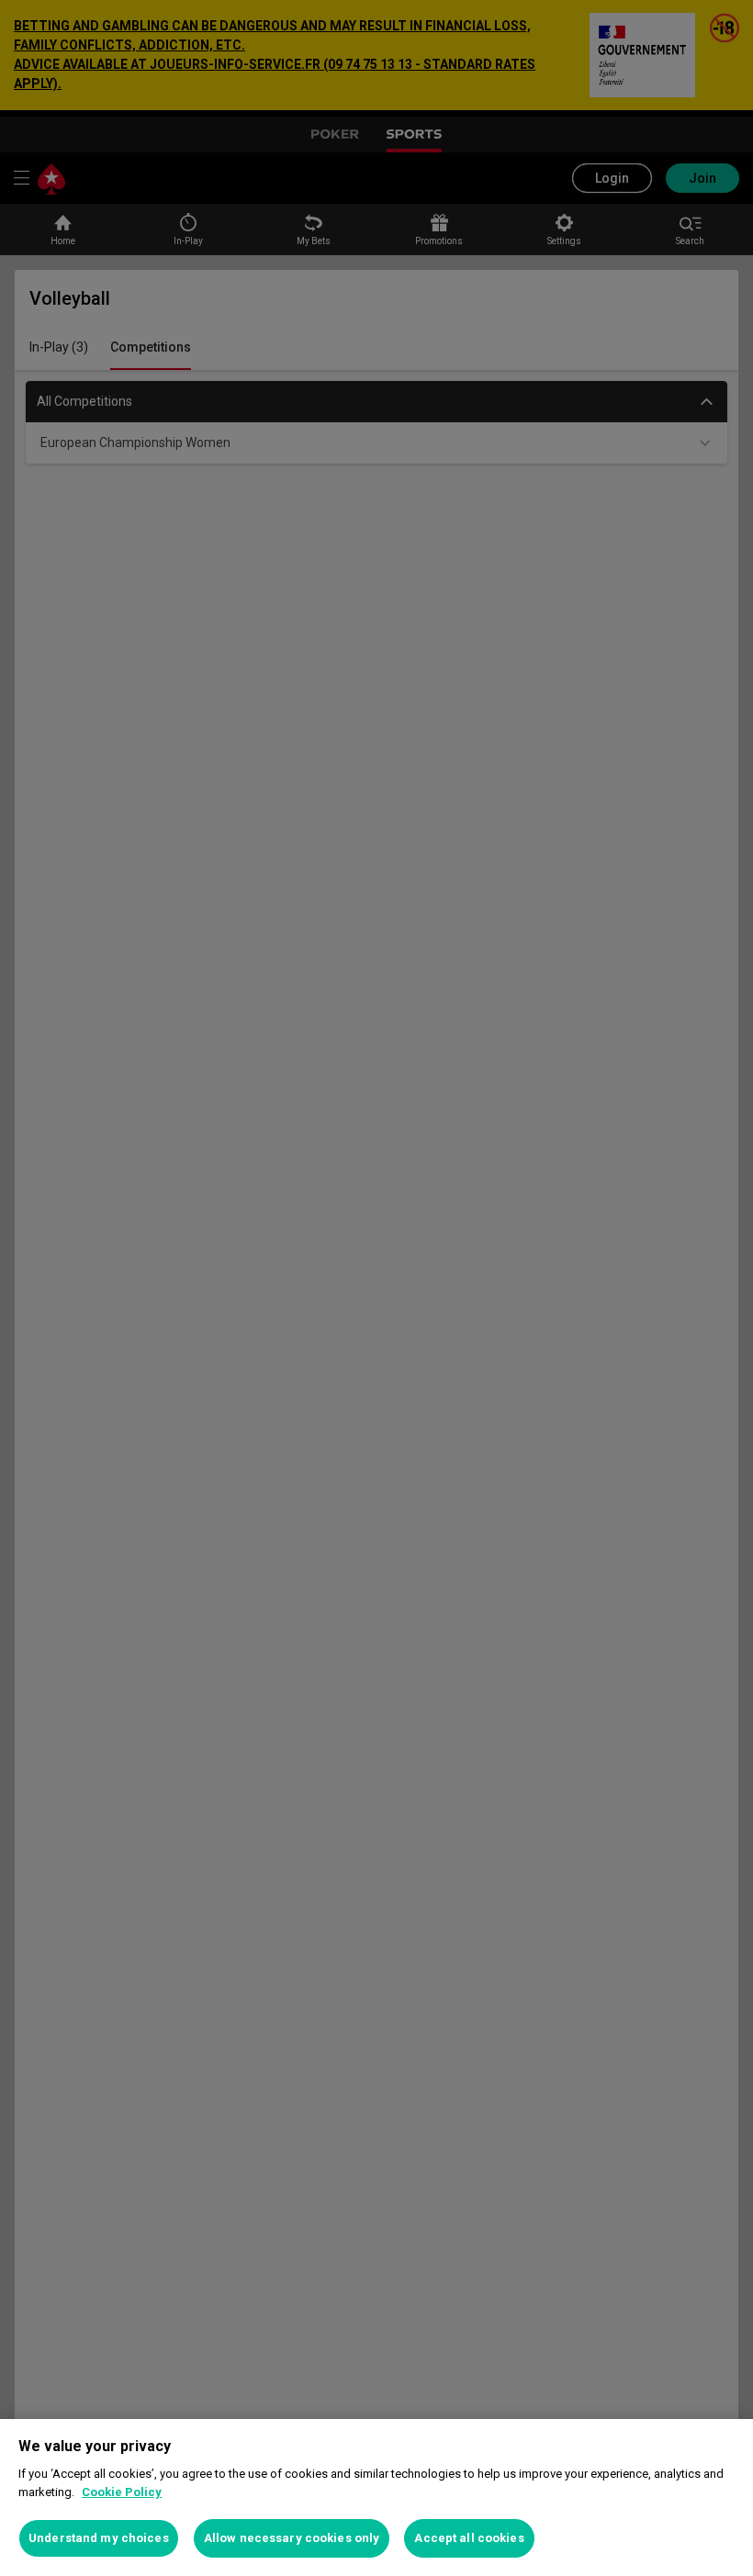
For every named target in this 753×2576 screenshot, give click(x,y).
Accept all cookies (469, 2538)
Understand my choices (99, 2538)
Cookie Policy (122, 2492)
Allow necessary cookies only (292, 2538)
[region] (376, 2498)
